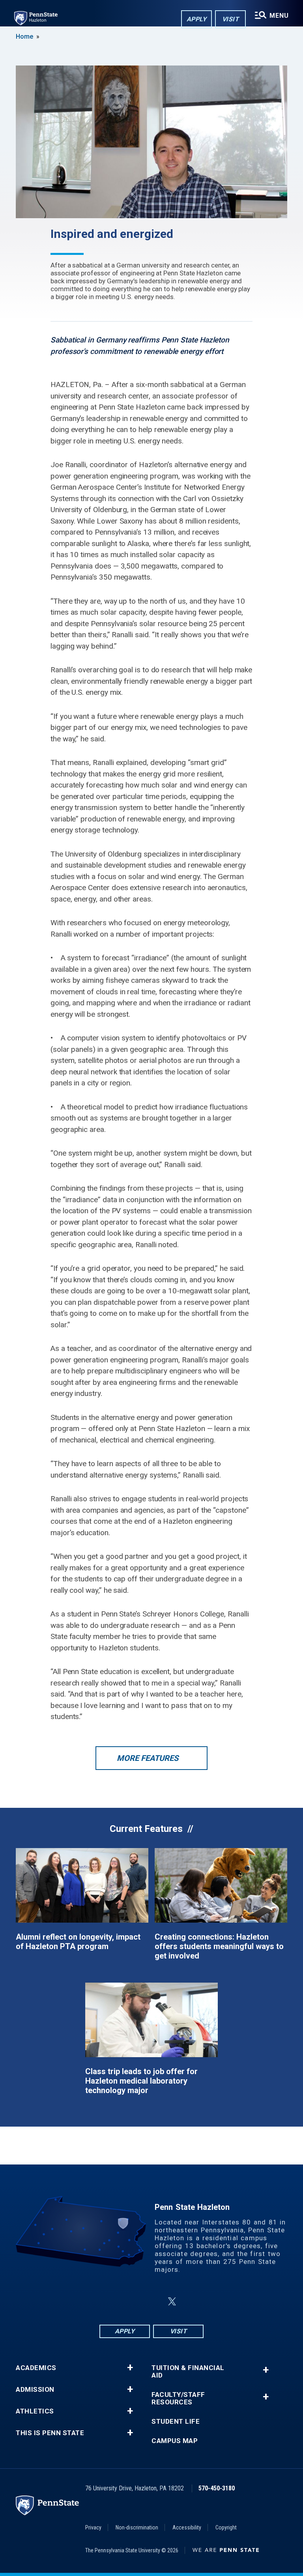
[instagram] (133, 2302)
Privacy (93, 2527)
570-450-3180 (217, 2488)
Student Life (176, 2422)
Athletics (35, 2411)
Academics (36, 2368)
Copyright (226, 2527)
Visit (231, 19)
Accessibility (187, 2527)
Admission (35, 2390)
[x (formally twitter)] (172, 2302)
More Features (148, 1758)
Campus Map (175, 2441)
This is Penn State (50, 2433)
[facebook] (112, 2302)
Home (24, 36)
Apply (197, 19)
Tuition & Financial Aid (188, 2372)
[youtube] (191, 2302)
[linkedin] (153, 2302)
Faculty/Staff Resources (178, 2398)
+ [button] (130, 2368)
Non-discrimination (137, 2527)
